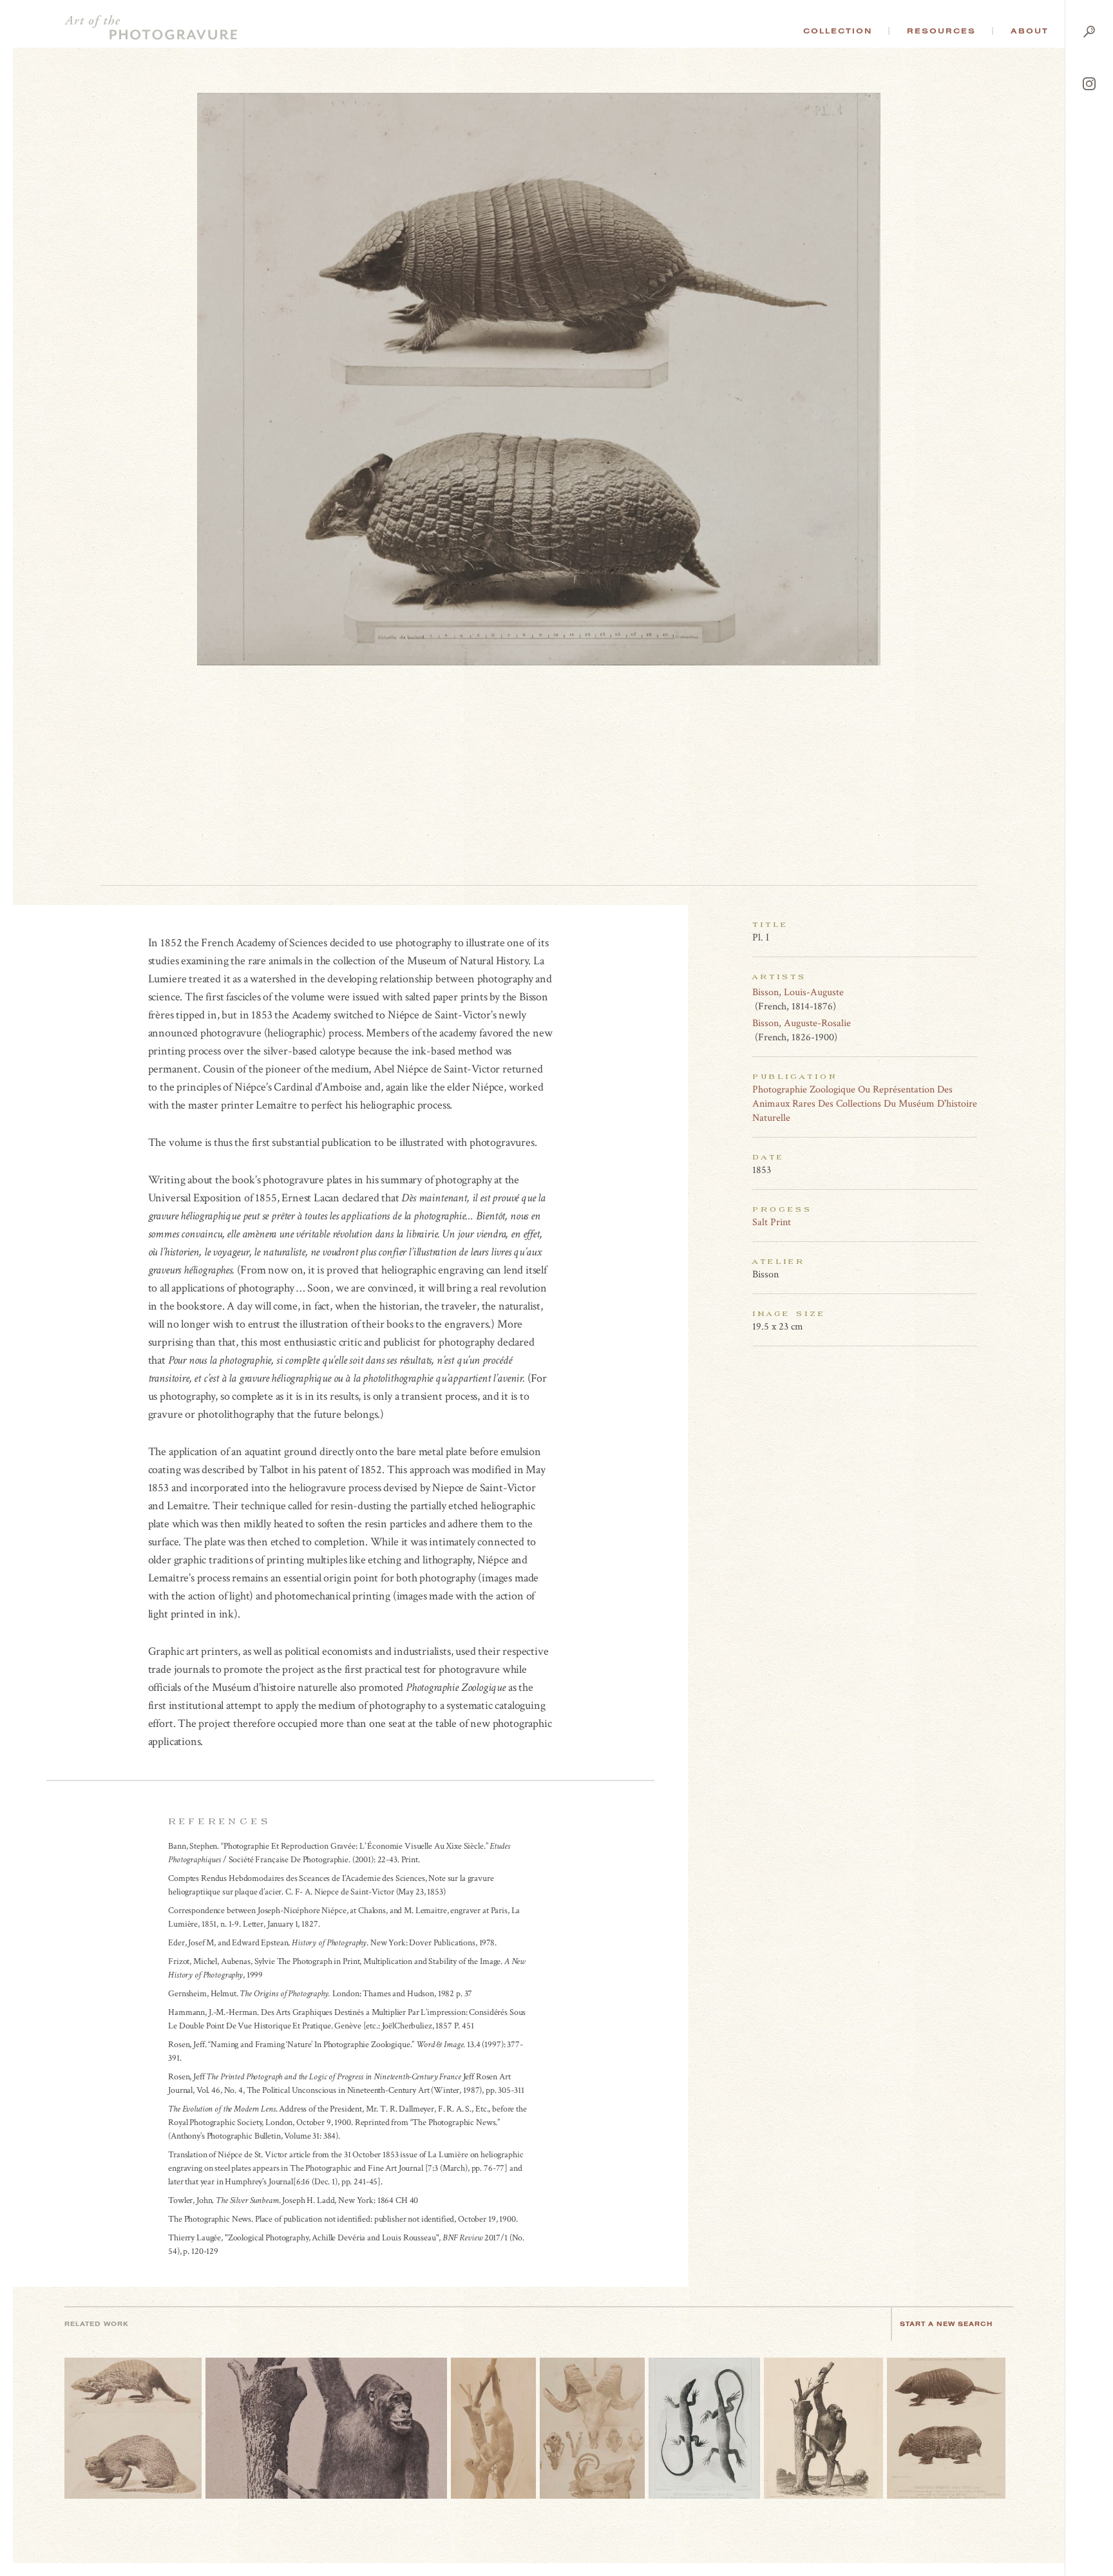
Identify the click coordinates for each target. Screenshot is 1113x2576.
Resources (941, 31)
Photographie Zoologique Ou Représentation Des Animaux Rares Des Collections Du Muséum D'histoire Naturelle (865, 1104)
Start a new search (946, 2324)
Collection (838, 31)
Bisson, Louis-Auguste (798, 992)
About (1030, 31)
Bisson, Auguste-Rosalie (802, 1023)
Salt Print (772, 1222)
